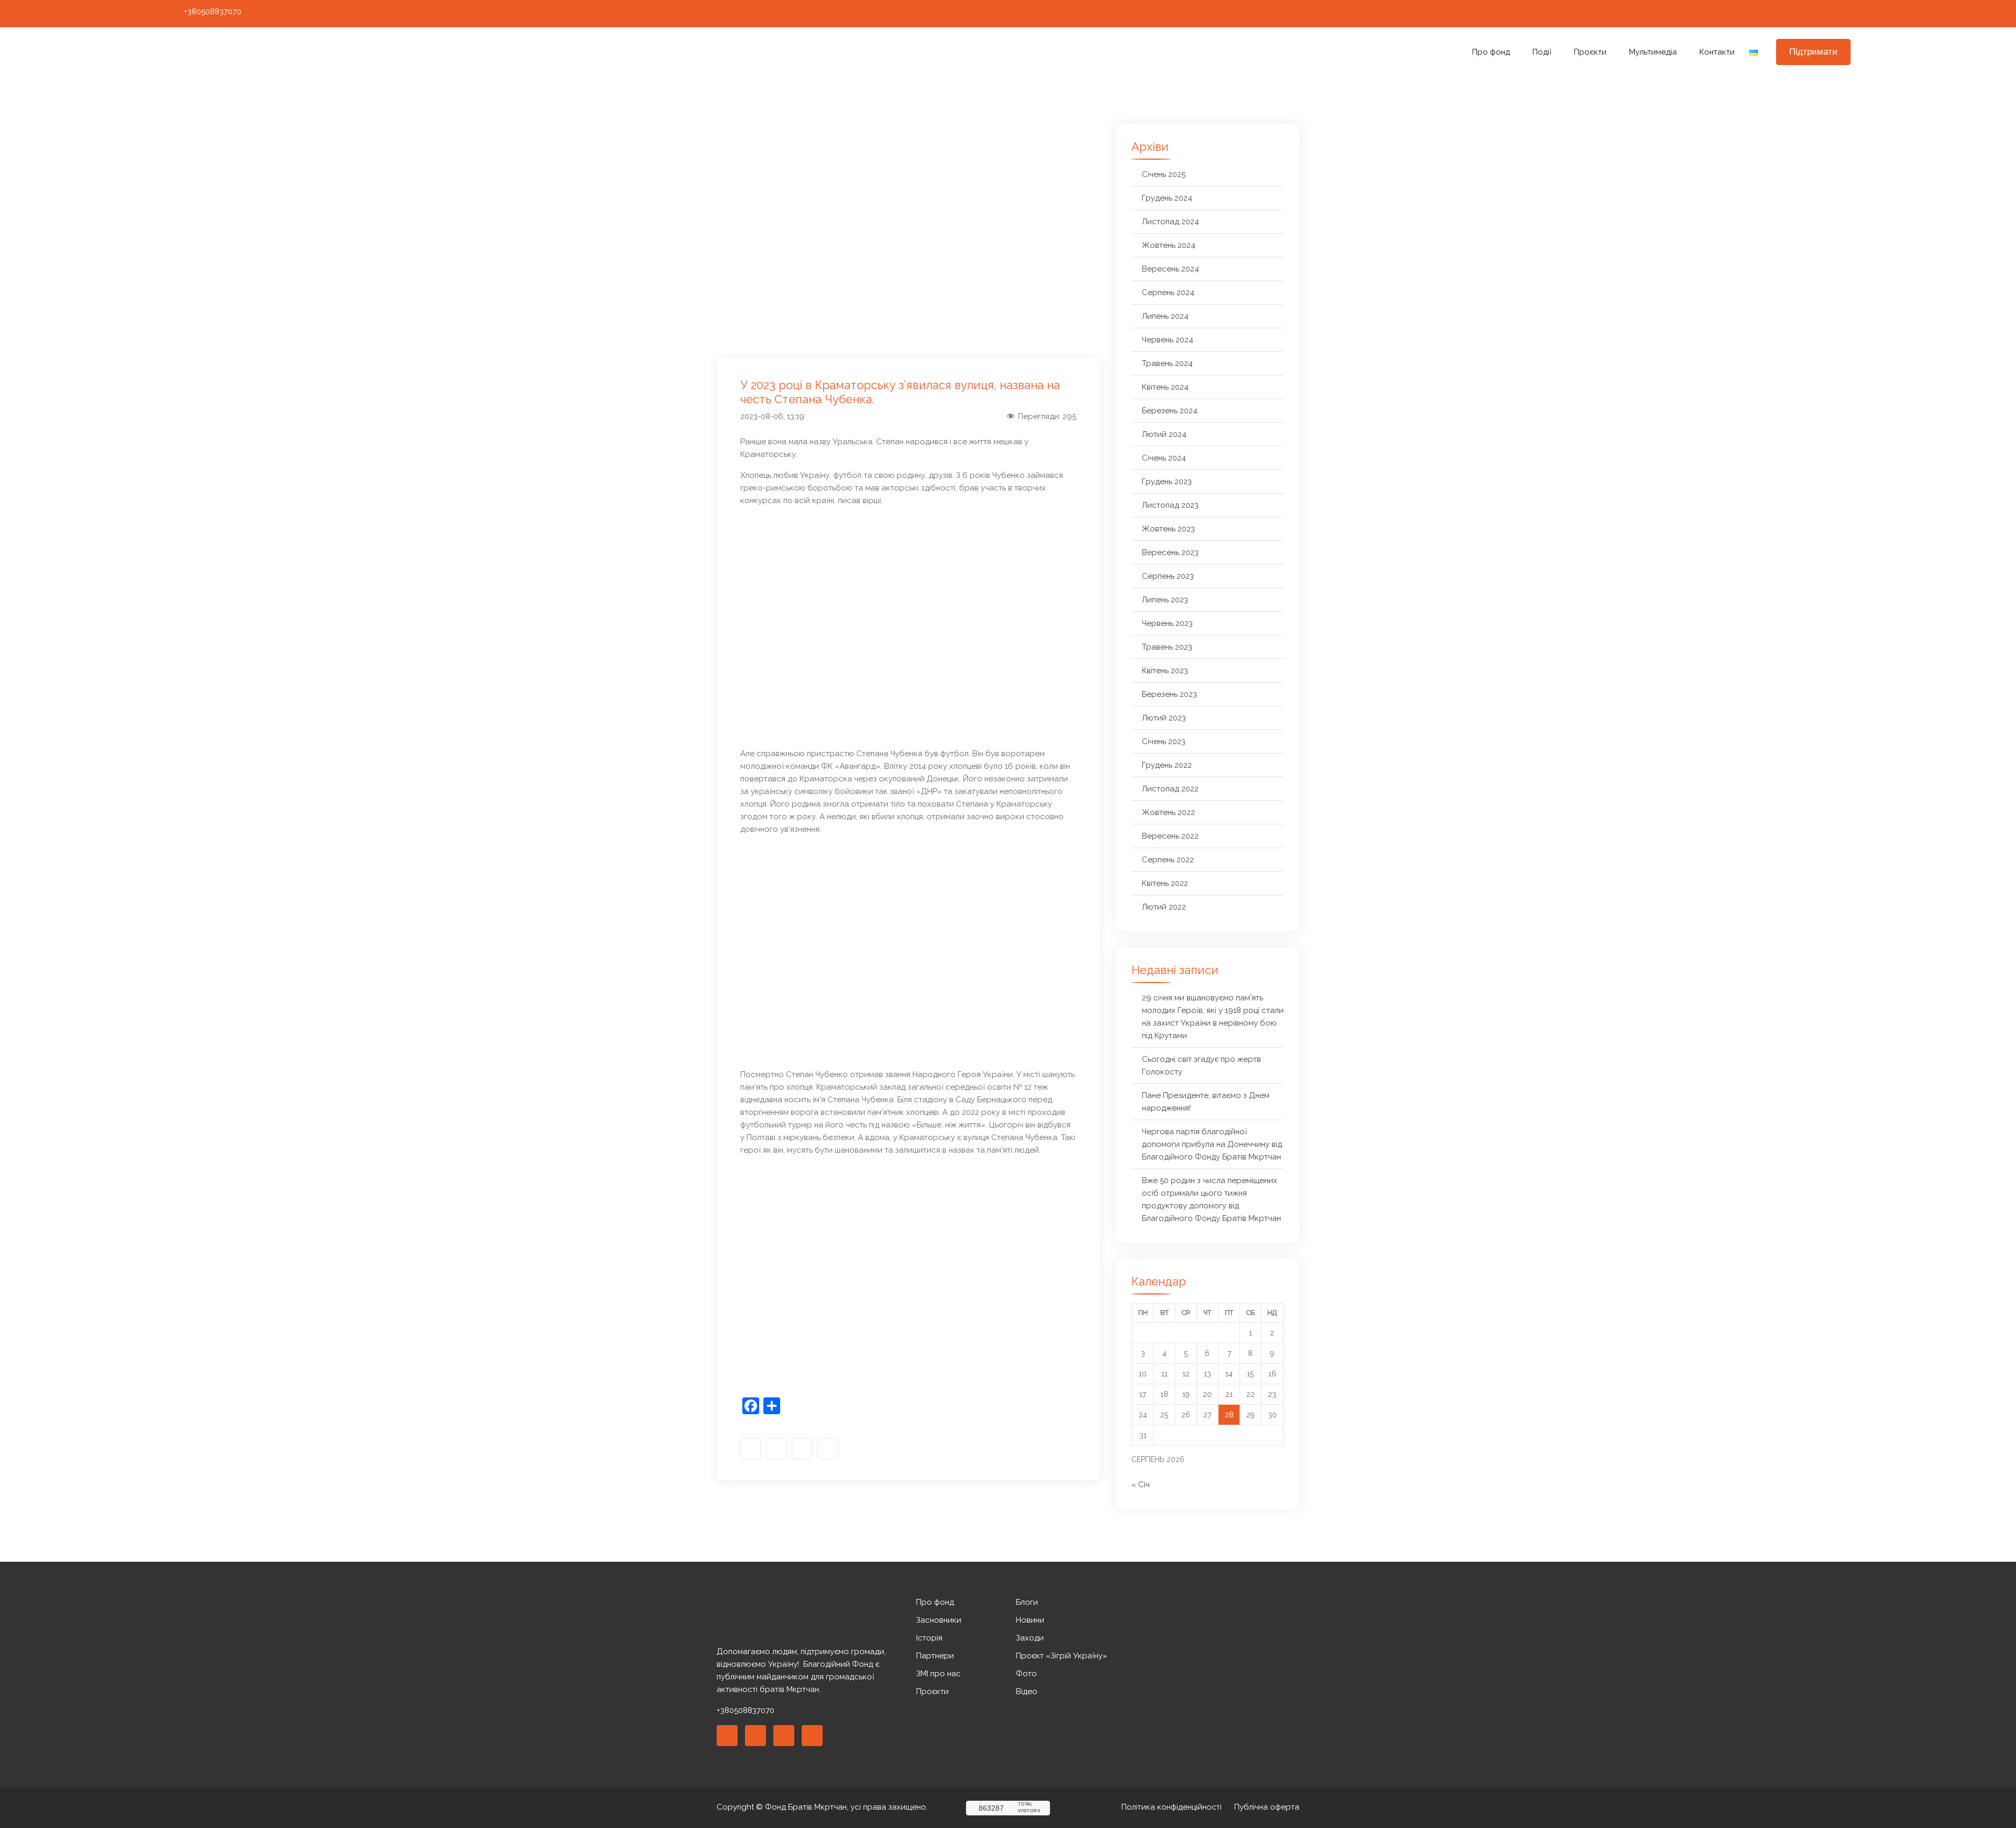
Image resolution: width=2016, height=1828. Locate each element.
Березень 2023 (1169, 694)
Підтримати (1813, 52)
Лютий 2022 (1164, 907)
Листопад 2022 (1170, 789)
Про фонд (1491, 52)
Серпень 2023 (1168, 576)
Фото (1026, 1674)
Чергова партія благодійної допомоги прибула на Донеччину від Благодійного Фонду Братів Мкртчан (1212, 1144)
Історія (929, 1638)
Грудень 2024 (1167, 198)
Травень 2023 (1167, 647)
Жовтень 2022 (1168, 812)
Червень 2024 (1168, 340)
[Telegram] (1845, 14)
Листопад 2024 (1170, 222)
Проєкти (1590, 52)
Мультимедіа (1653, 52)
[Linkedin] (755, 1736)
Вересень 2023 (1170, 552)
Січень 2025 (1164, 174)
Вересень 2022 (1170, 836)
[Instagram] (1806, 14)
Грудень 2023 (1167, 482)
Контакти (1717, 52)
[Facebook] (1787, 14)
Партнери (935, 1656)
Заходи (1030, 1638)
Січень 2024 (1164, 458)
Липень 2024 (1165, 316)
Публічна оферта (1267, 1807)
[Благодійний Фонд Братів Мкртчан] (370, 52)
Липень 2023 (1165, 600)
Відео (1027, 1691)
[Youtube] (1825, 14)
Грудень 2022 (1167, 765)
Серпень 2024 (1168, 293)
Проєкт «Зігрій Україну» (1062, 1656)
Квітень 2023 (1165, 671)
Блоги (1027, 1602)
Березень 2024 (1170, 411)
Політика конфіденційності (1172, 1807)
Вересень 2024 (1170, 269)
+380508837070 (213, 12)
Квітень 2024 (1165, 387)
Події (1542, 52)
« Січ (1141, 1485)
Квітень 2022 (1165, 883)
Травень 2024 (1167, 363)
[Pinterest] (784, 1736)
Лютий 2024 (1164, 434)
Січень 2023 (1164, 741)
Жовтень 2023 (1168, 529)
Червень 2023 (1167, 623)
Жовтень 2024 (1169, 245)
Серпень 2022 (1168, 860)
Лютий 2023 (1164, 718)
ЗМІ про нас (938, 1674)
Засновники (939, 1620)
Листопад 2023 (1170, 505)
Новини (1030, 1620)
